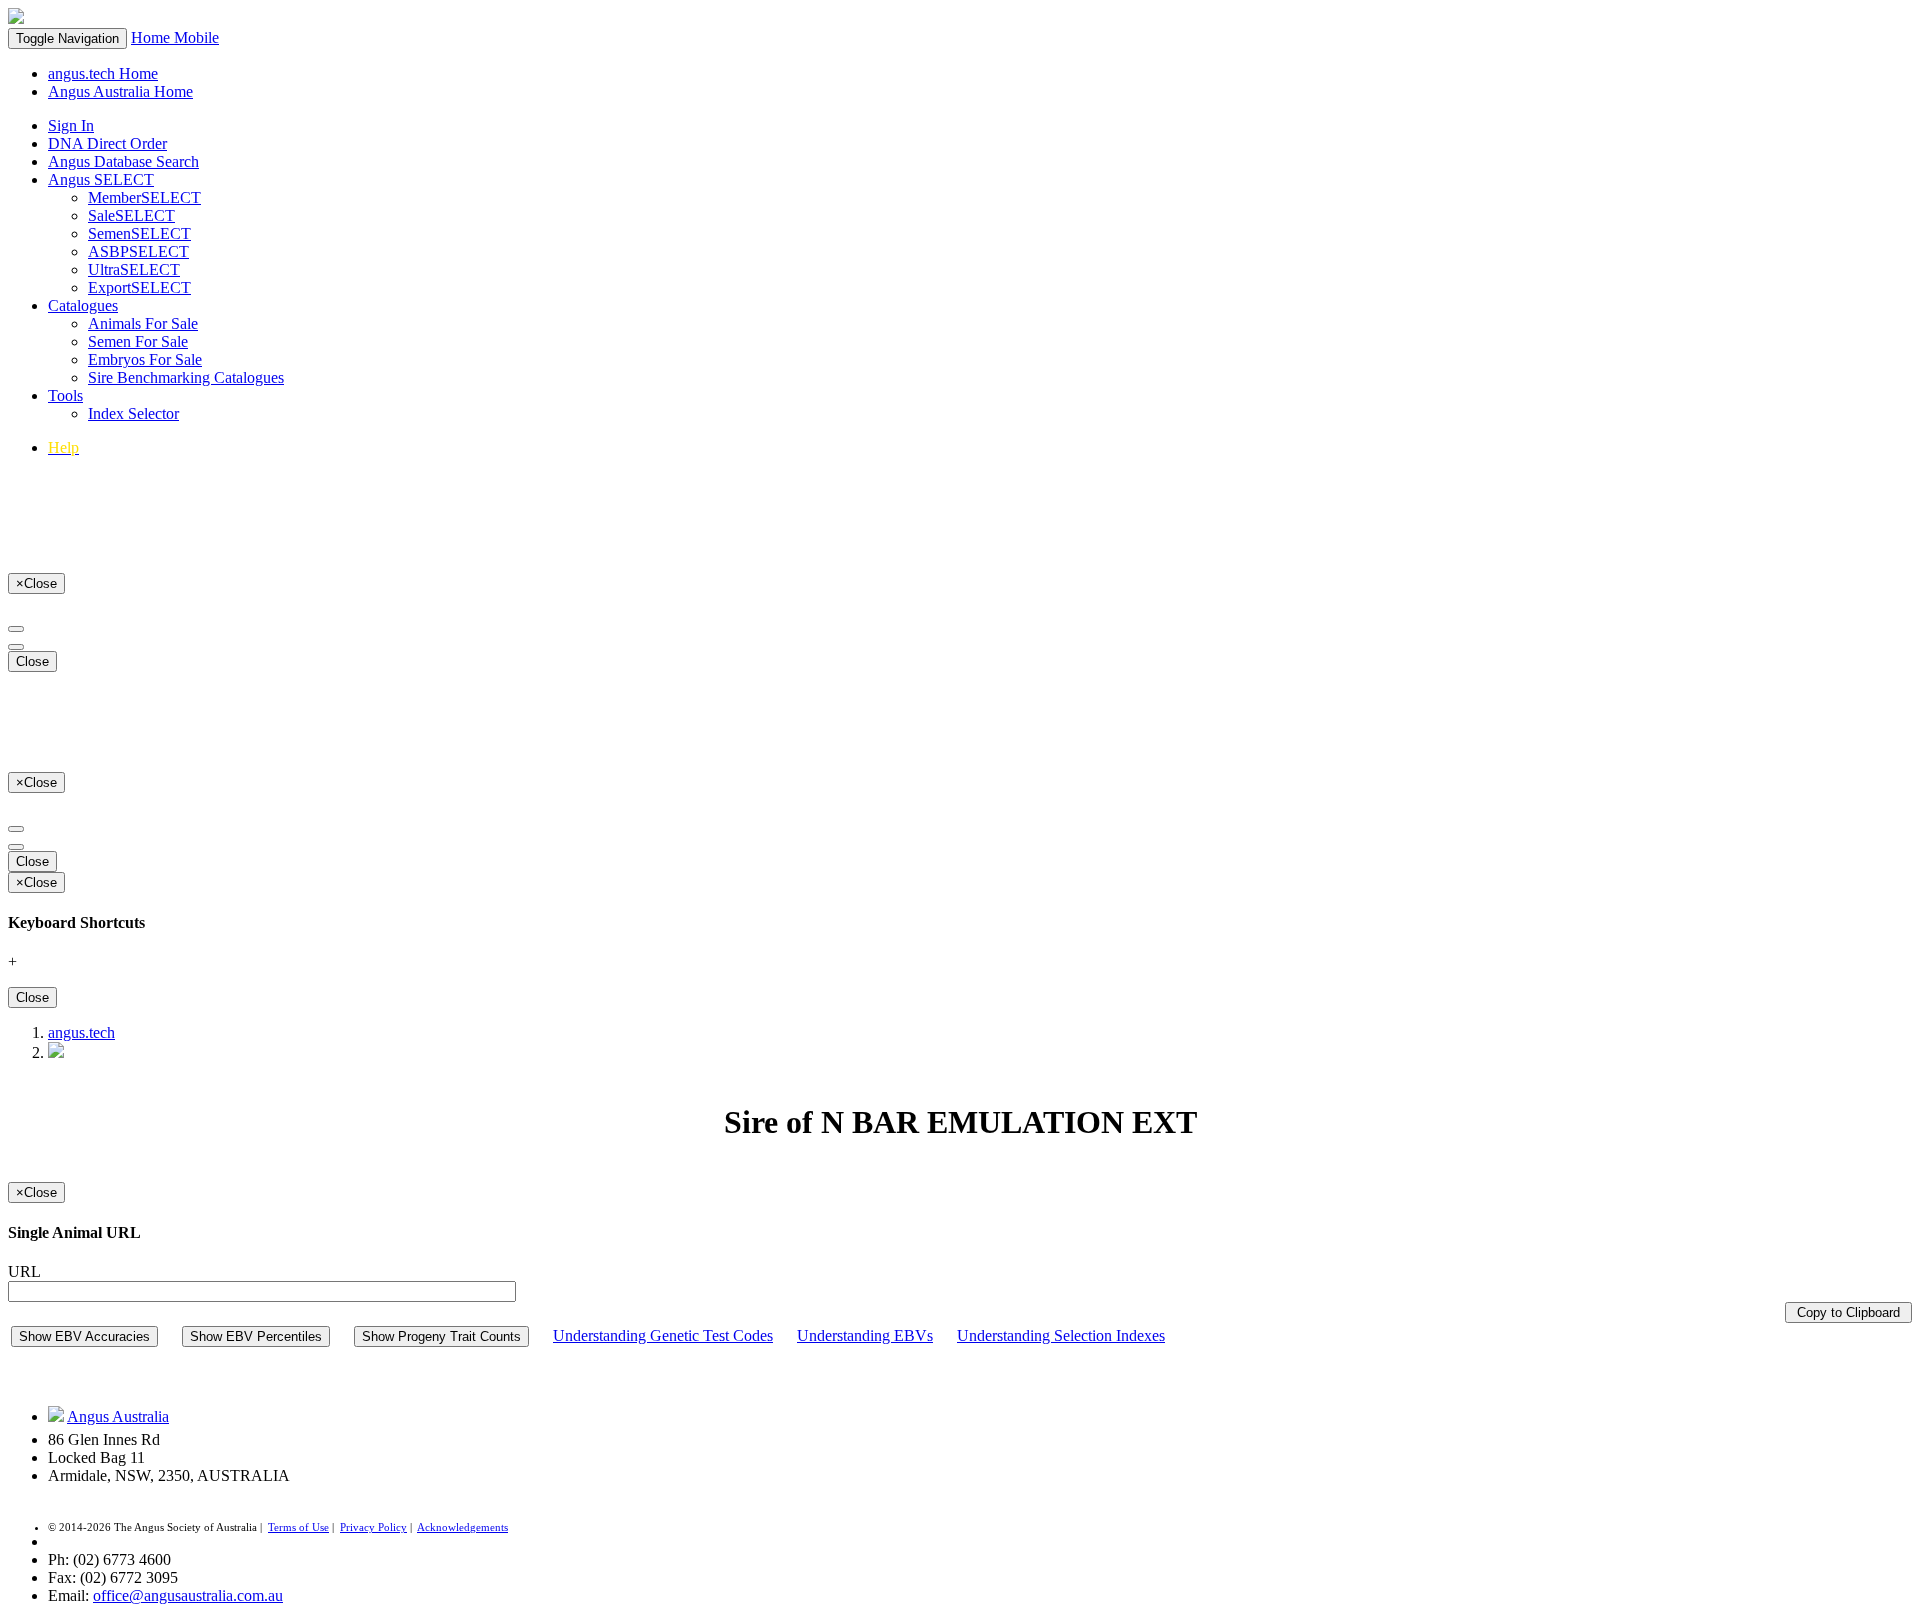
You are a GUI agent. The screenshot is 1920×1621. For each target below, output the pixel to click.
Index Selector (133, 413)
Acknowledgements (462, 1527)
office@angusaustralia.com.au (188, 1595)
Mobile (196, 37)
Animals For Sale (143, 323)
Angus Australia (118, 1416)
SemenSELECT (139, 233)
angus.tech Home (103, 73)
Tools (65, 395)
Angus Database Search (123, 161)
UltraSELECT (134, 269)
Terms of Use (298, 1527)
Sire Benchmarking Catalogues (186, 377)
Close (32, 661)
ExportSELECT (139, 287)
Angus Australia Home (120, 91)
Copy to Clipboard (1848, 1312)
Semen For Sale (138, 341)
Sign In (71, 125)
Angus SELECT (101, 179)
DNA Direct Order (107, 143)
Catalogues (83, 305)
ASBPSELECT (138, 251)
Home (152, 37)
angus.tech (81, 1032)
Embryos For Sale (145, 359)
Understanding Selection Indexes (1061, 1335)
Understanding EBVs (865, 1335)
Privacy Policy (373, 1527)
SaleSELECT (131, 215)
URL (24, 1271)
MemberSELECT (144, 197)
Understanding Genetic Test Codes (663, 1335)
